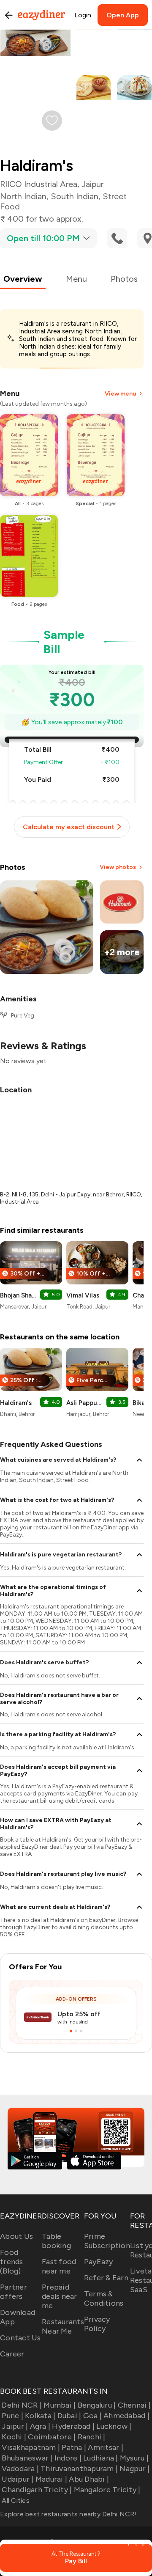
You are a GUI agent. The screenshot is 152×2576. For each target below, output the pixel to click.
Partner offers (14, 2292)
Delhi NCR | (22, 2405)
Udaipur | (18, 2479)
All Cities (15, 2500)
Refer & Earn (106, 2278)
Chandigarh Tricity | (37, 2490)
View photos (118, 867)
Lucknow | (114, 2426)
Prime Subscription (107, 2241)
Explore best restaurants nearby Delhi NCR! (68, 2514)
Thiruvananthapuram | (79, 2469)
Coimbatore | (52, 2437)
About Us (16, 2236)
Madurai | (51, 2479)
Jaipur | (15, 2426)
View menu (120, 394)
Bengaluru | (97, 2405)
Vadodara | (20, 2469)
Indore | (68, 2458)
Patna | (74, 2447)
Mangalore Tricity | (107, 2490)
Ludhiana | (101, 2458)
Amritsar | (106, 2447)
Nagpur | (134, 2469)
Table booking (56, 2241)
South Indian (75, 196)
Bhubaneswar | (27, 2458)
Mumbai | (60, 2405)
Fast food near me (59, 2266)
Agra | (40, 2426)
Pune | (12, 2416)
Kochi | (14, 2437)
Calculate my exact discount (69, 827)
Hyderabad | (73, 2426)
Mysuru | (134, 2458)
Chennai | (134, 2405)
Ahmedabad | (126, 2416)
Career (12, 2354)
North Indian (23, 196)
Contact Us (20, 2338)
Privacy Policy (97, 2324)
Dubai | (69, 2416)
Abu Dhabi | (89, 2479)
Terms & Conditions (104, 2298)
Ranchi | (91, 2437)
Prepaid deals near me (60, 2296)
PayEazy (99, 2262)
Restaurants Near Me (63, 2326)
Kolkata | (40, 2416)
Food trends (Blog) (12, 2262)
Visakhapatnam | (31, 2447)
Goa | (92, 2416)
